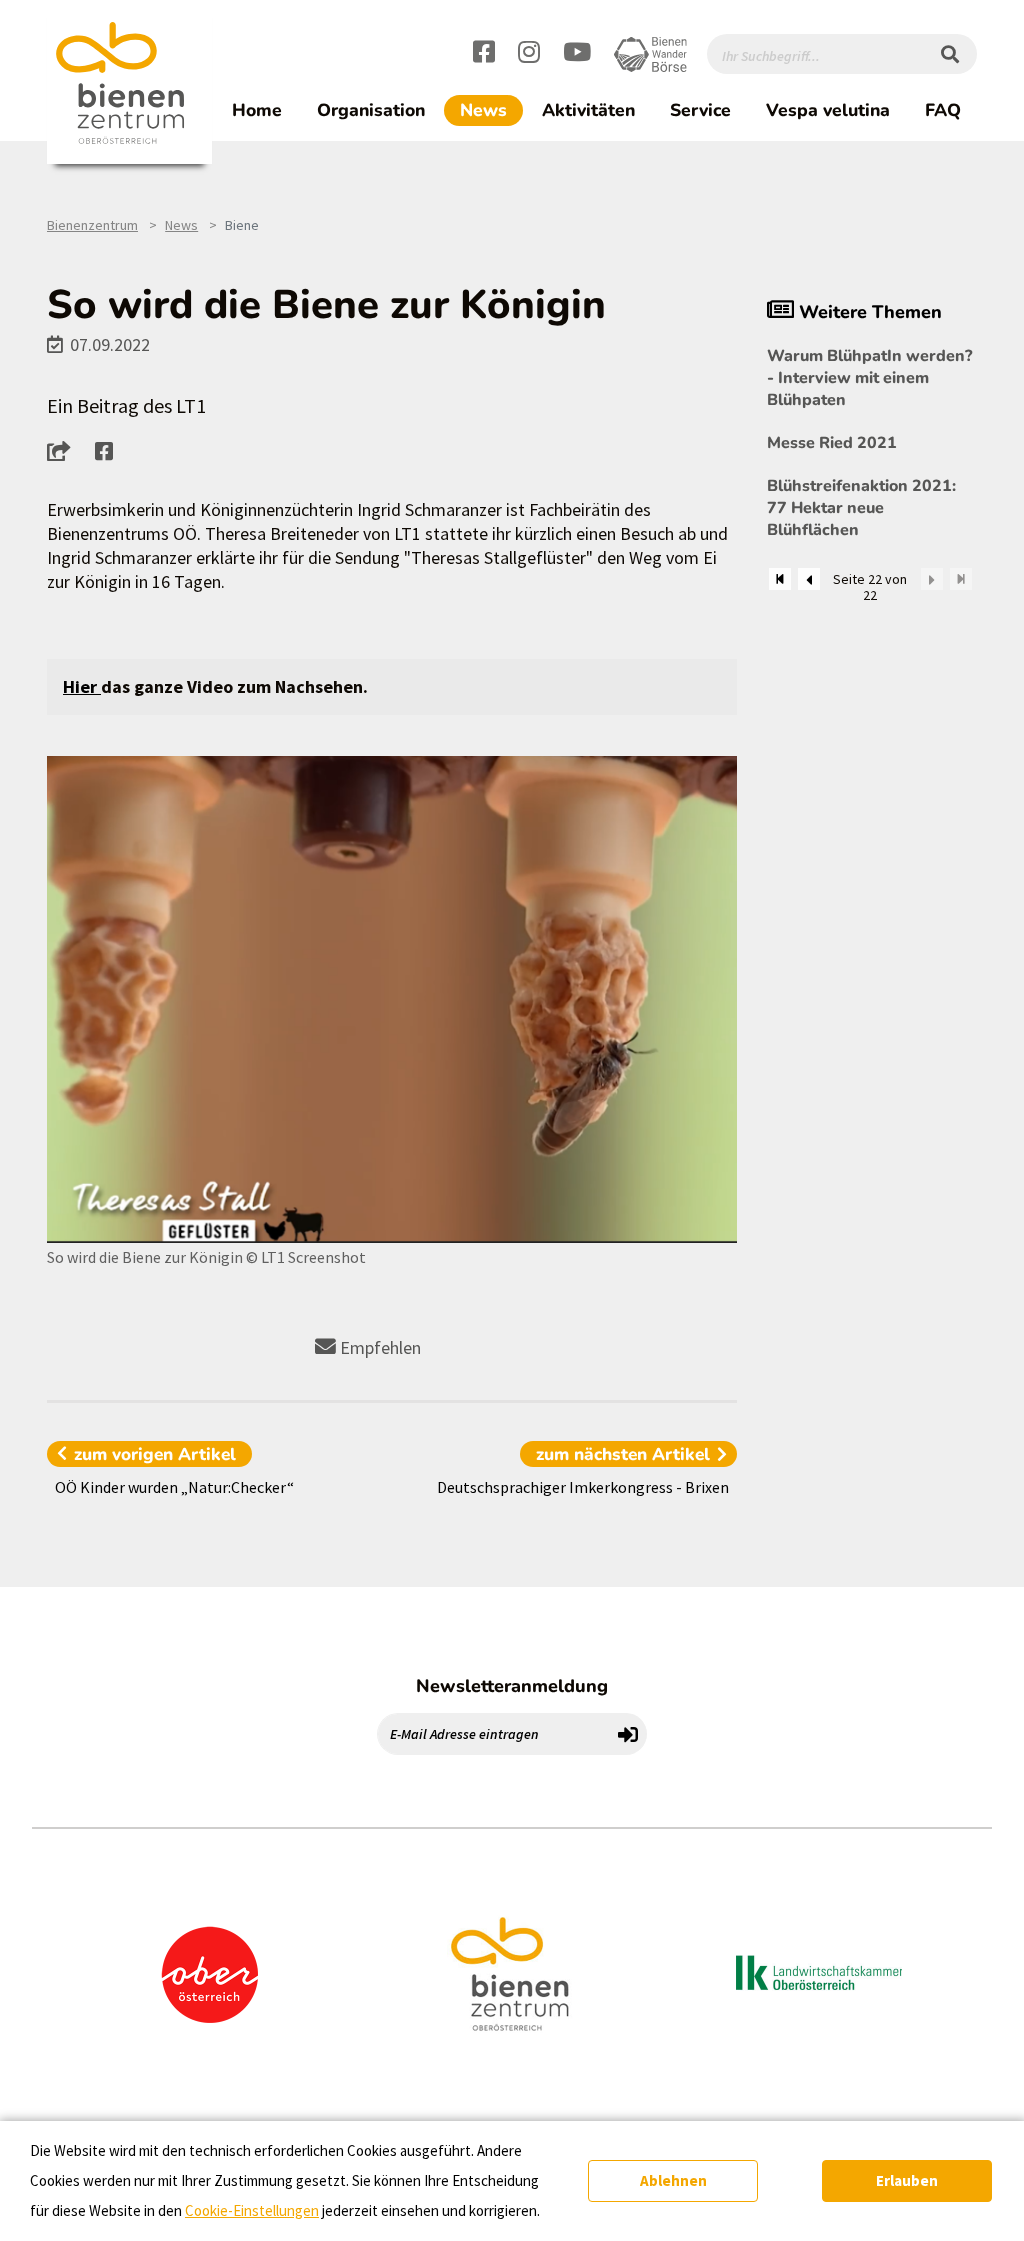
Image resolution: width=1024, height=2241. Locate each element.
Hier (82, 686)
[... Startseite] (129, 83)
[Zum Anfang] (780, 579)
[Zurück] (809, 579)
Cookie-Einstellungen (252, 2210)
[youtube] (577, 55)
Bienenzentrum (92, 225)
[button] (64, 451)
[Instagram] (529, 55)
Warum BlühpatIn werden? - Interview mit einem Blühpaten (869, 378)
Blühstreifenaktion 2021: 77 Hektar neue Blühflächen (861, 508)
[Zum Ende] (961, 579)
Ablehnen (673, 2180)
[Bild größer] (392, 1000)
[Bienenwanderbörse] (650, 54)
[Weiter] (932, 579)
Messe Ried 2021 (832, 443)
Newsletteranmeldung (512, 1686)
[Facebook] (484, 55)
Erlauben (907, 2180)
